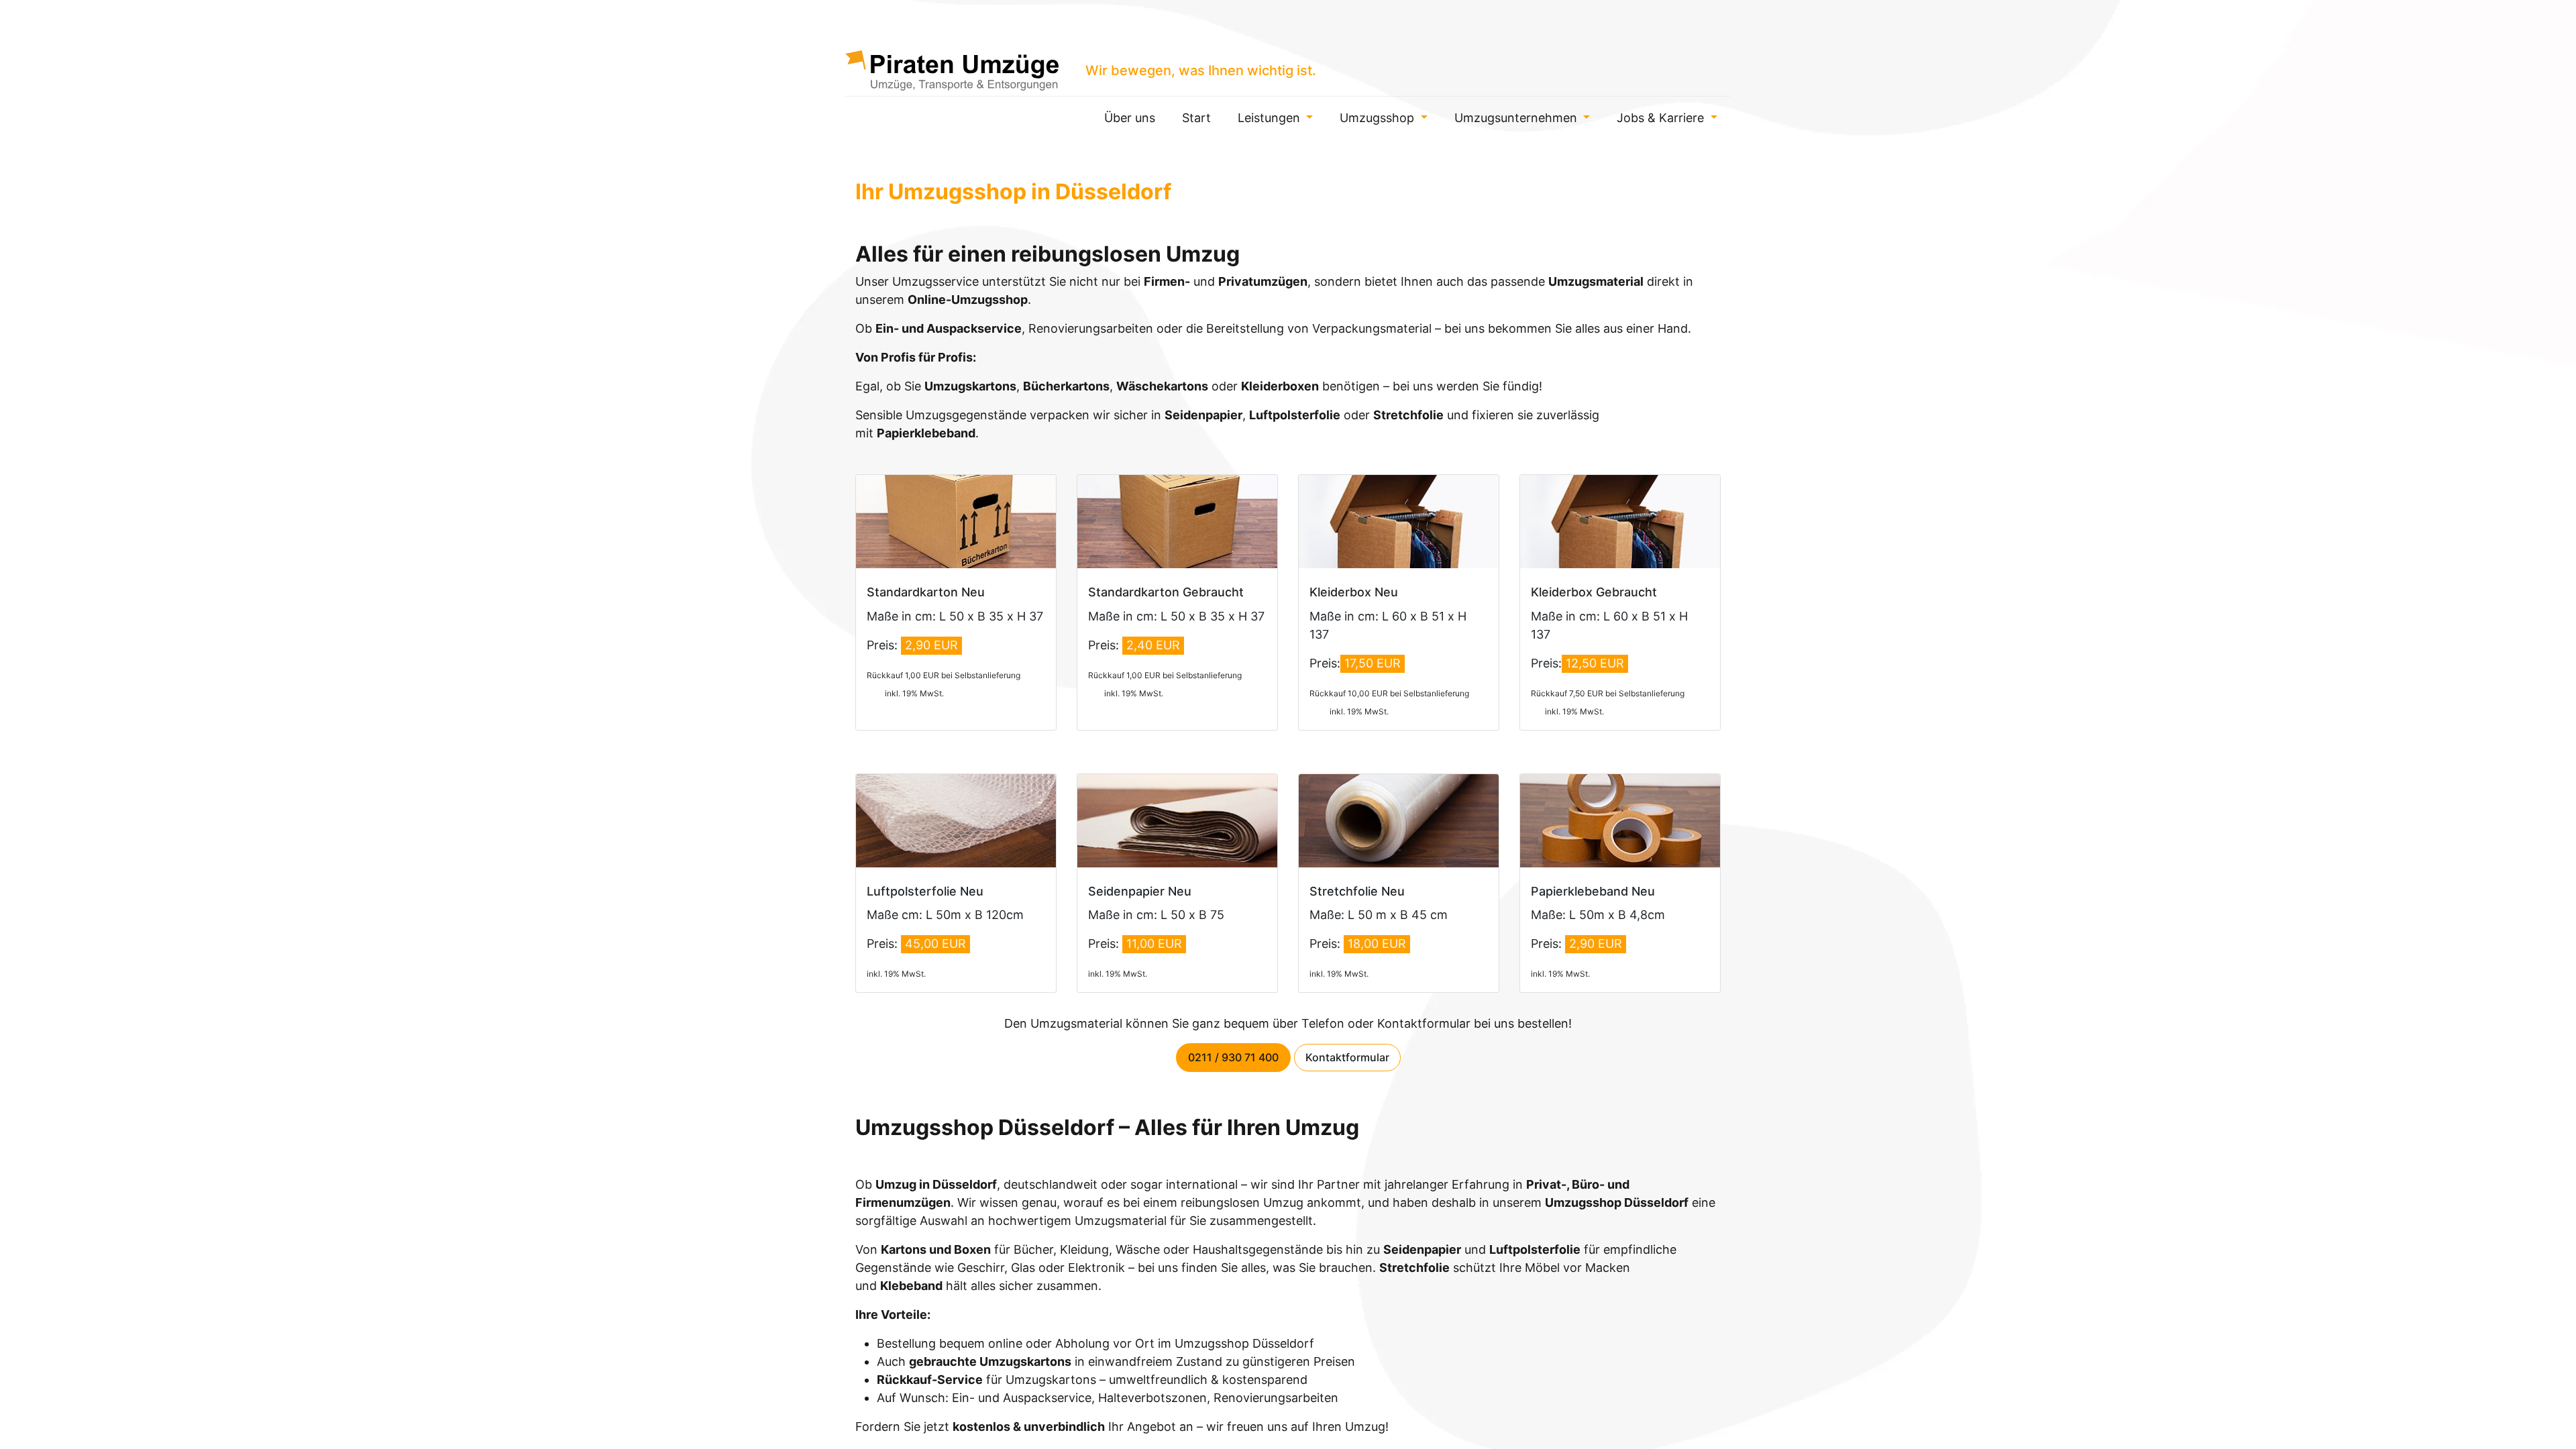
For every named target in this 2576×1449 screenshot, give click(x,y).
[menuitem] (1130, 118)
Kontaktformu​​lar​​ (1347, 1057)
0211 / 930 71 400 (1233, 1057)
